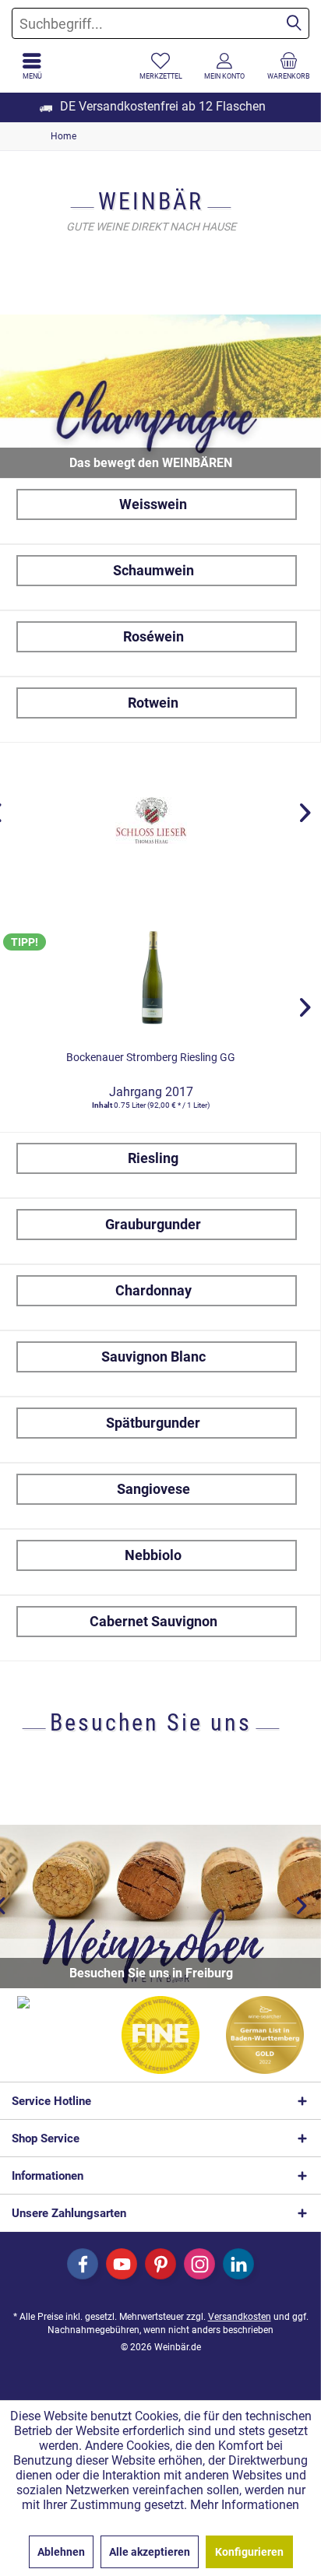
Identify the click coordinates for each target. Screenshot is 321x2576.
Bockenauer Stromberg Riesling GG (151, 1057)
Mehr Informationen (245, 2505)
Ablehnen (61, 2552)
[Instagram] (199, 2264)
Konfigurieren (249, 2552)
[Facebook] (83, 2264)
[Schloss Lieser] (151, 821)
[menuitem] (289, 66)
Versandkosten (240, 2317)
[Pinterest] (160, 2264)
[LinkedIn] (238, 2264)
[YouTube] (122, 2264)
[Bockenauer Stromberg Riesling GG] (151, 976)
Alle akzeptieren (150, 2552)
